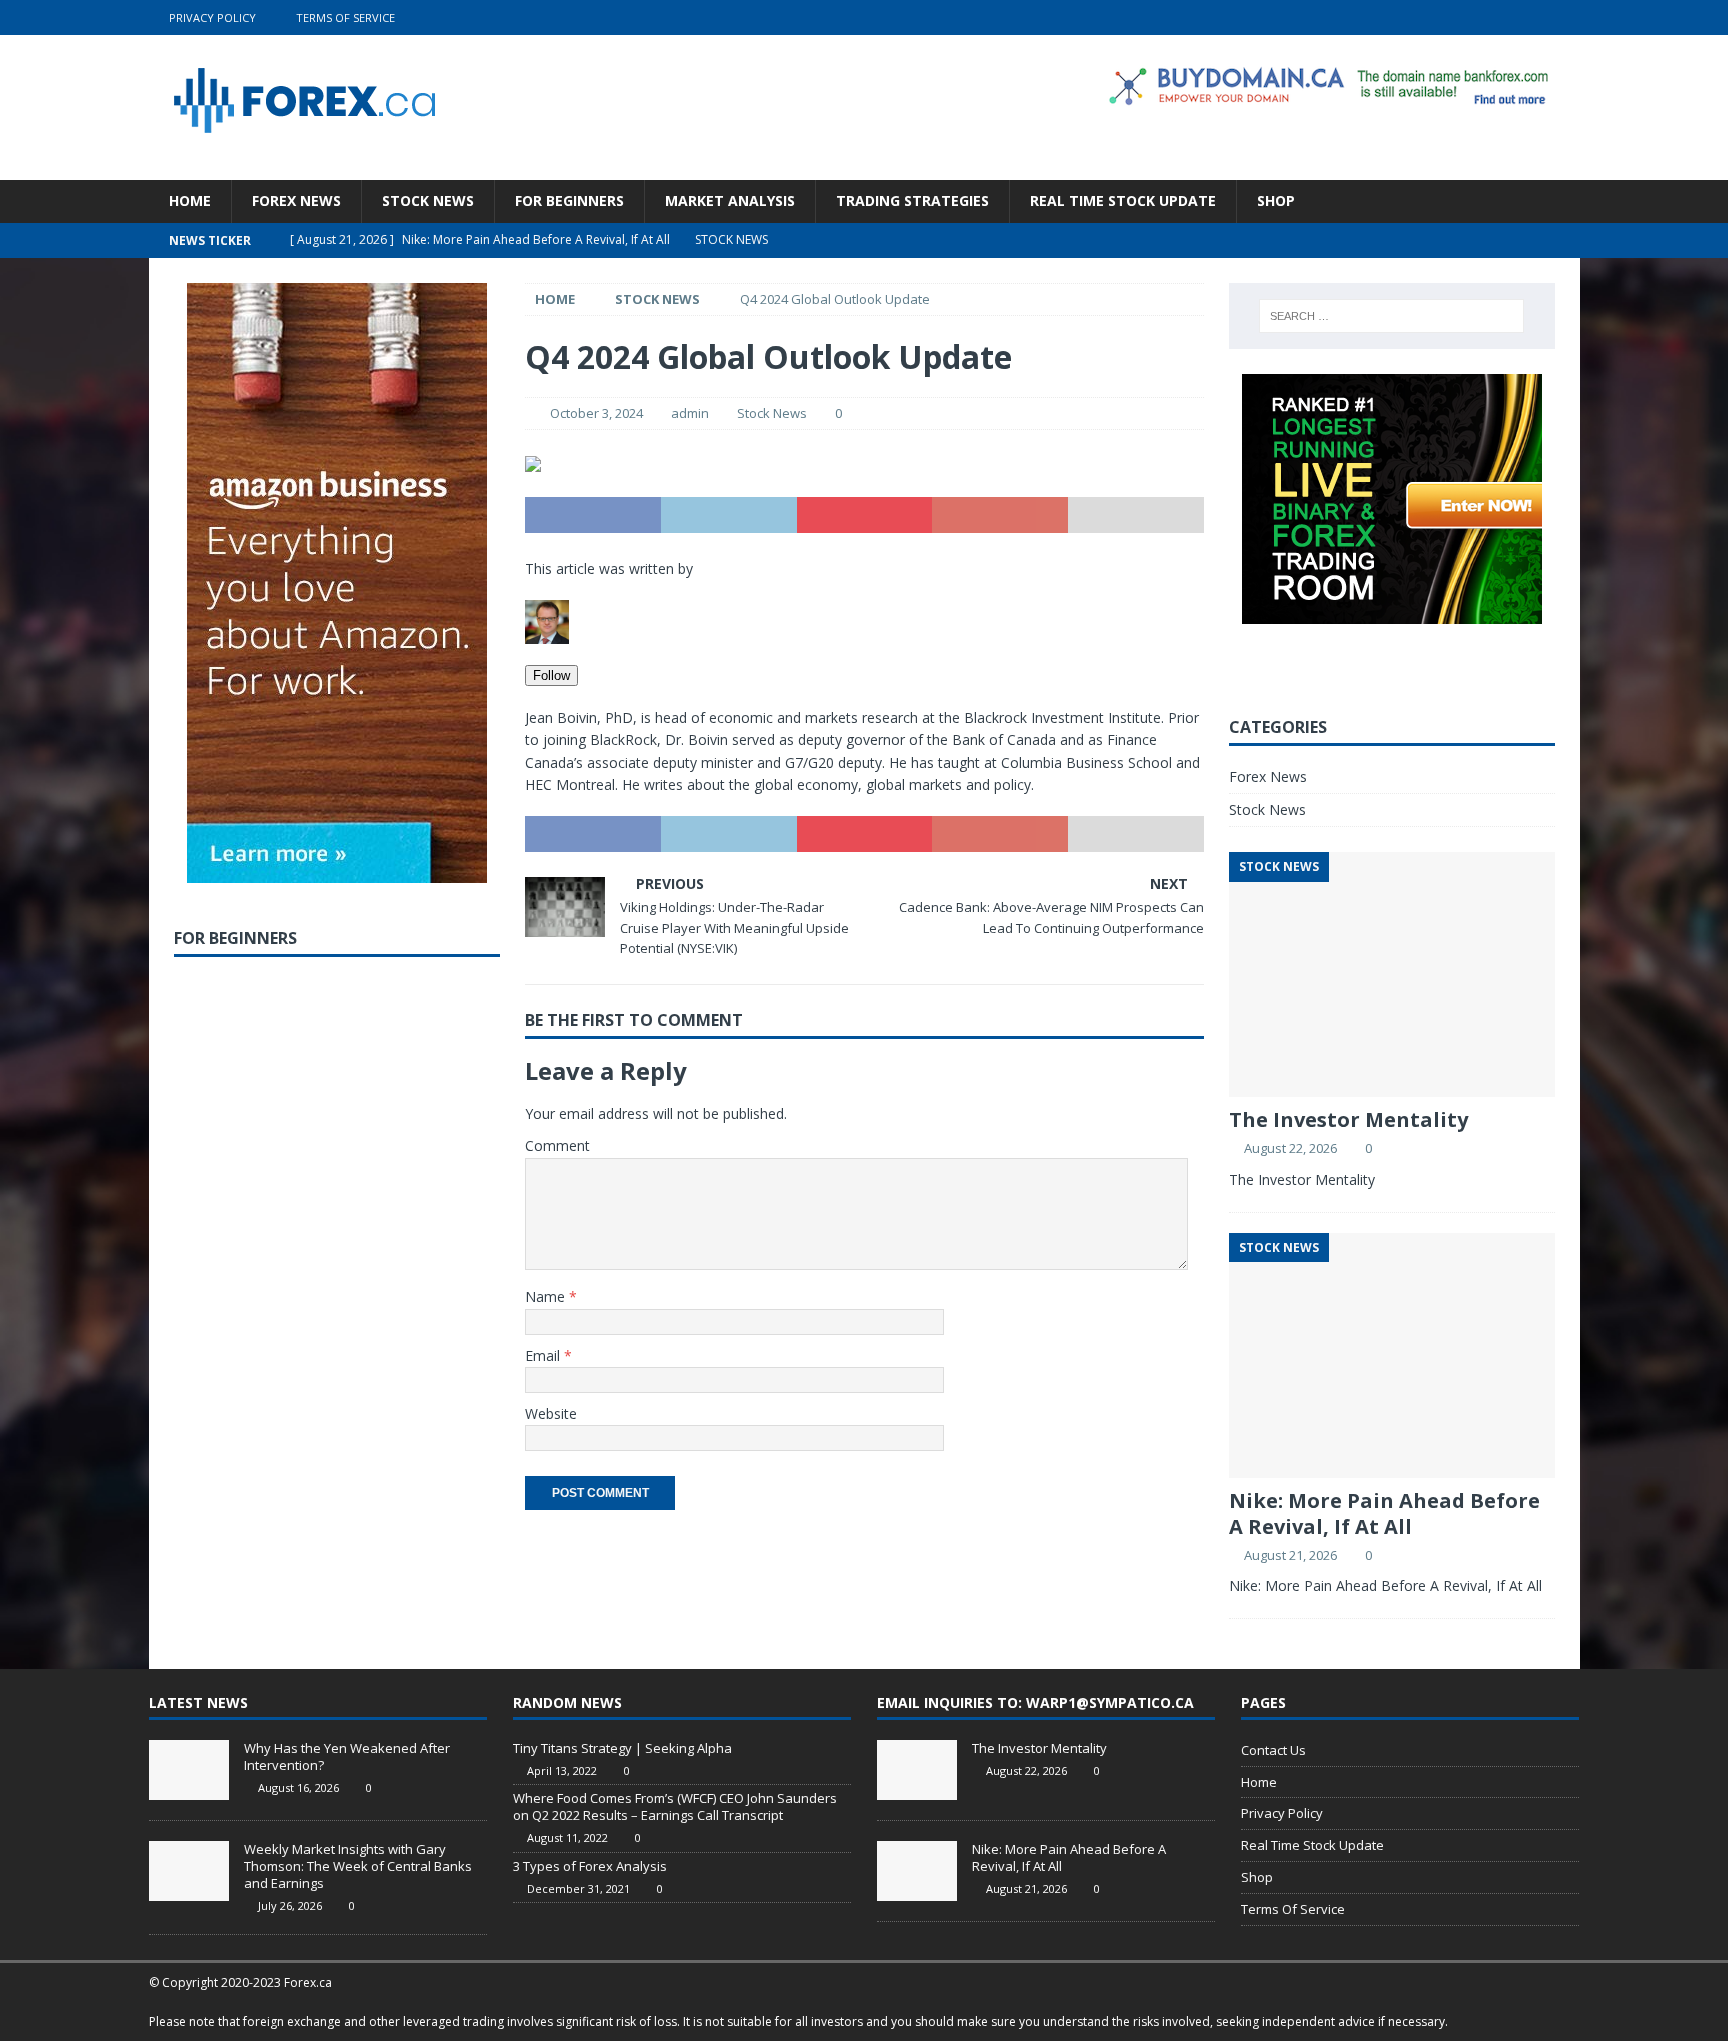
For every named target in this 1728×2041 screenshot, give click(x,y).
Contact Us (1273, 1750)
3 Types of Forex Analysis (590, 1866)
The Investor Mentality (1348, 1119)
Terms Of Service (345, 17)
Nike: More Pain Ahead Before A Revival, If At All (1384, 1513)
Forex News (296, 200)
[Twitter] (1484, 17)
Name (547, 1296)
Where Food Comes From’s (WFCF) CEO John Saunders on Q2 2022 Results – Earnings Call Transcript (675, 1806)
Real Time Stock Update (1123, 200)
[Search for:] (1391, 316)
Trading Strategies (912, 200)
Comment (557, 1145)
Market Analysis (730, 200)
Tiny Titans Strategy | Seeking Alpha (622, 1748)
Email (544, 1355)
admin (690, 413)
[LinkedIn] (1523, 17)
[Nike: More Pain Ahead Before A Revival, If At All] (917, 1871)
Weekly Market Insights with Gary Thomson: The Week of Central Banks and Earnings (358, 1866)
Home (190, 200)
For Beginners (569, 200)
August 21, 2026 (1290, 1555)
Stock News (428, 200)
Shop (1276, 200)
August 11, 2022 (567, 1837)
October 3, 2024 (596, 413)
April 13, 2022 (562, 1770)
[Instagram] (1562, 17)
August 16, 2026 (298, 1787)
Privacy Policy (212, 17)
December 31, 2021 (578, 1888)
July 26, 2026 (290, 1905)
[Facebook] (1445, 17)
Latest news (198, 1702)
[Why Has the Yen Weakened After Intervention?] (189, 1770)
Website (551, 1413)
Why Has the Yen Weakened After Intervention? (347, 1756)
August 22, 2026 (1290, 1148)
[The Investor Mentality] (917, 1770)
